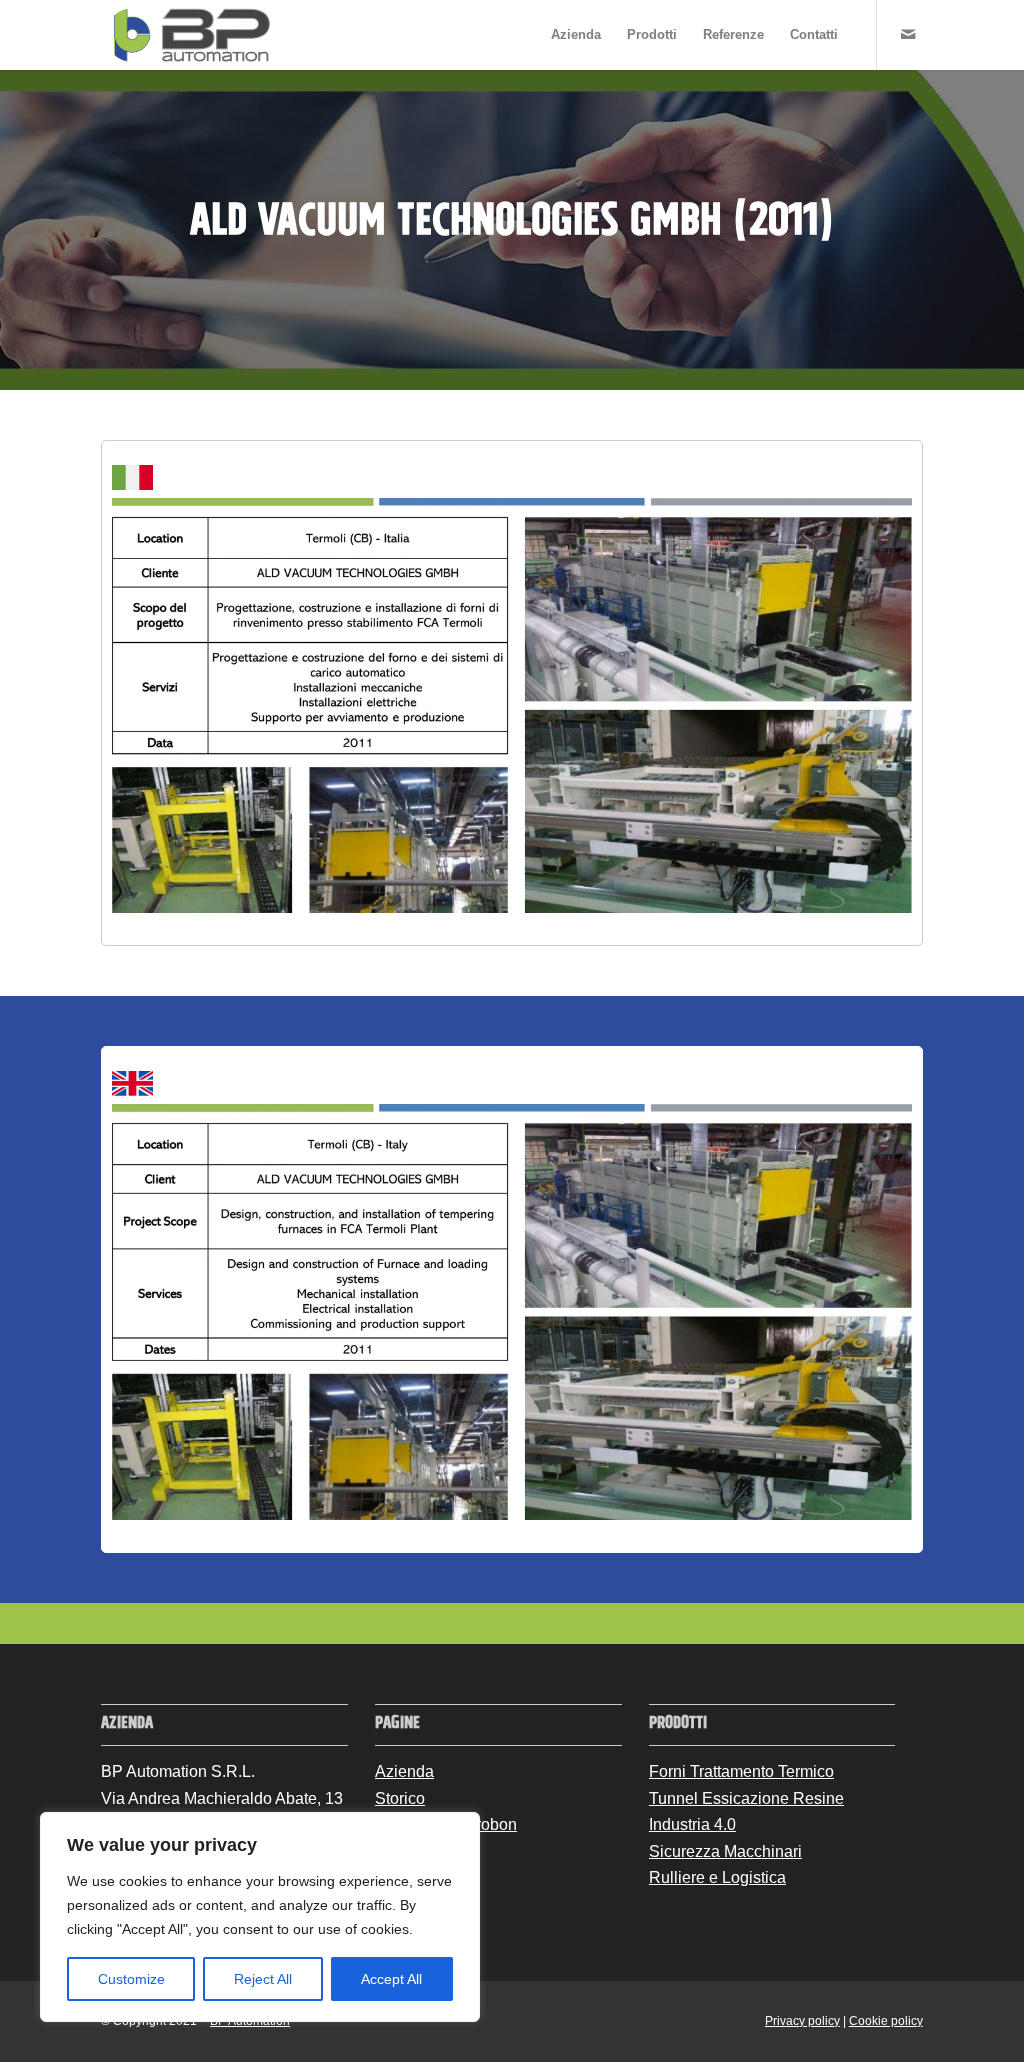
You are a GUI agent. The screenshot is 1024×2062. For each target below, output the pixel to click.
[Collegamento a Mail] (908, 34)
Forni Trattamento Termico (741, 1771)
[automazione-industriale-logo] (192, 35)
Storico (400, 1798)
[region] (260, 1917)
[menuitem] (576, 35)
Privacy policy (802, 2021)
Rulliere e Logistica (717, 1877)
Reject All (263, 1979)
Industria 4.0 (692, 1824)
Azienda (404, 1771)
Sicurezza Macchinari (725, 1851)
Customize (131, 1979)
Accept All (391, 1979)
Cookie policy (886, 2021)
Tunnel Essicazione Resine (746, 1798)
